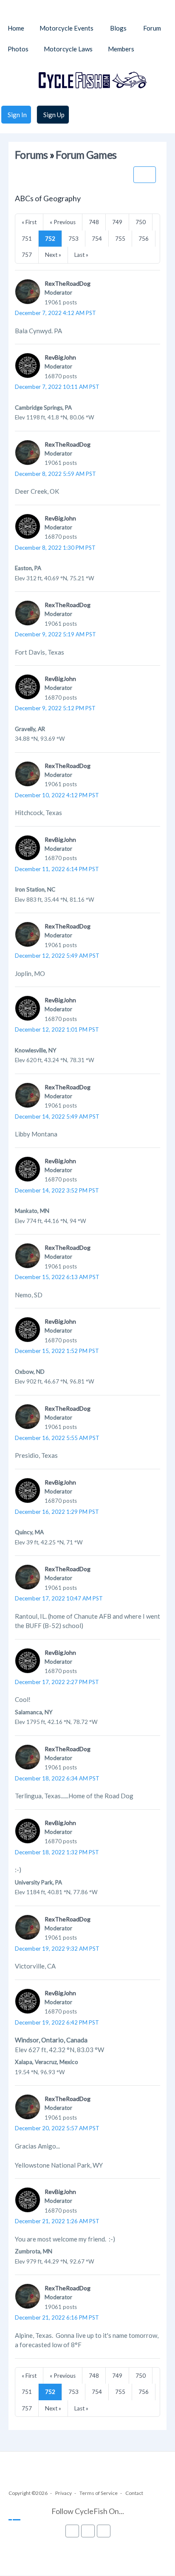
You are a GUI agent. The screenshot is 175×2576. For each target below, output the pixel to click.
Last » (81, 255)
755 (120, 239)
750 (141, 222)
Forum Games (86, 155)
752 (50, 239)
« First (29, 222)
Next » (53, 255)
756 (144, 239)
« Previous (63, 222)
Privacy (64, 2493)
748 (94, 222)
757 (27, 255)
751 (27, 239)
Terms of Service (99, 2493)
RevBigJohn (60, 357)
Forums (31, 155)
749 (117, 222)
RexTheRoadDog (68, 283)
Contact (134, 2493)
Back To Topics (145, 175)
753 (73, 239)
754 (97, 239)
